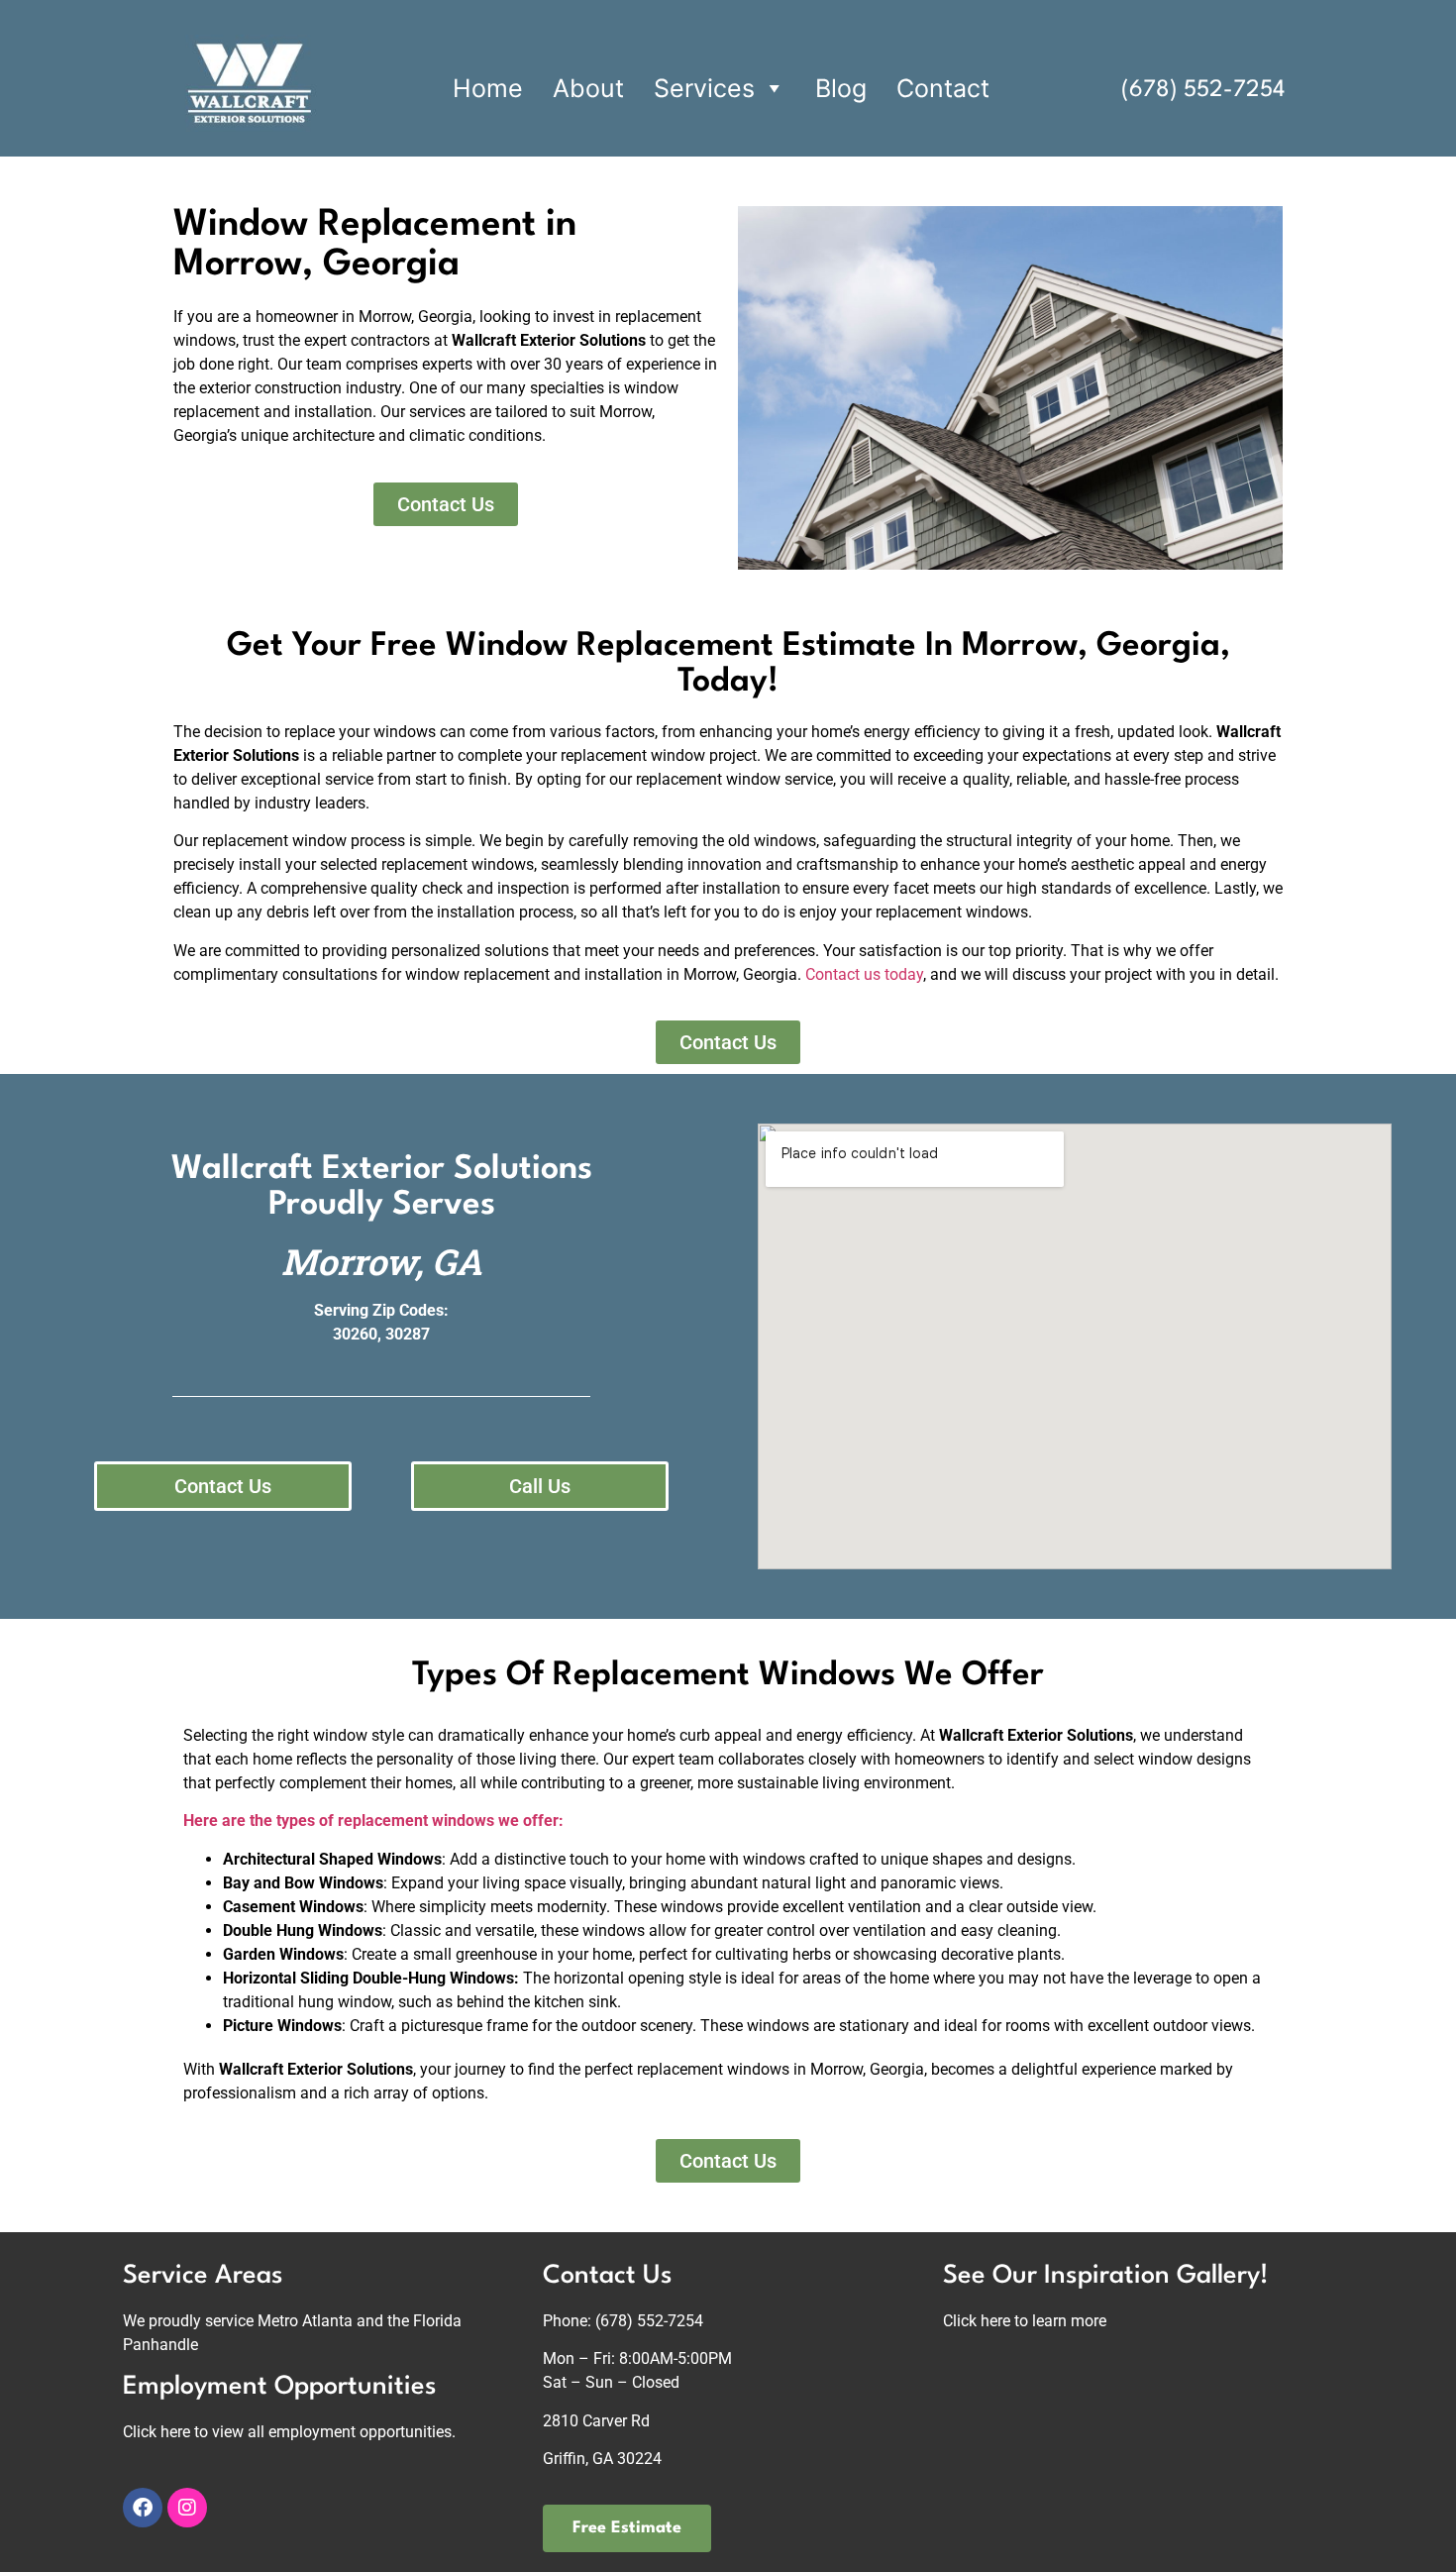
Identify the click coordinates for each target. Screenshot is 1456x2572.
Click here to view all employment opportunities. (289, 2432)
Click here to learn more (1025, 2321)
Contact (943, 88)
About (588, 88)
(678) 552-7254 (1203, 90)
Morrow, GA (382, 1261)
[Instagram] (187, 2508)
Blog (841, 88)
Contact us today (864, 974)
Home (488, 88)
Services (704, 88)
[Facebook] (143, 2508)
